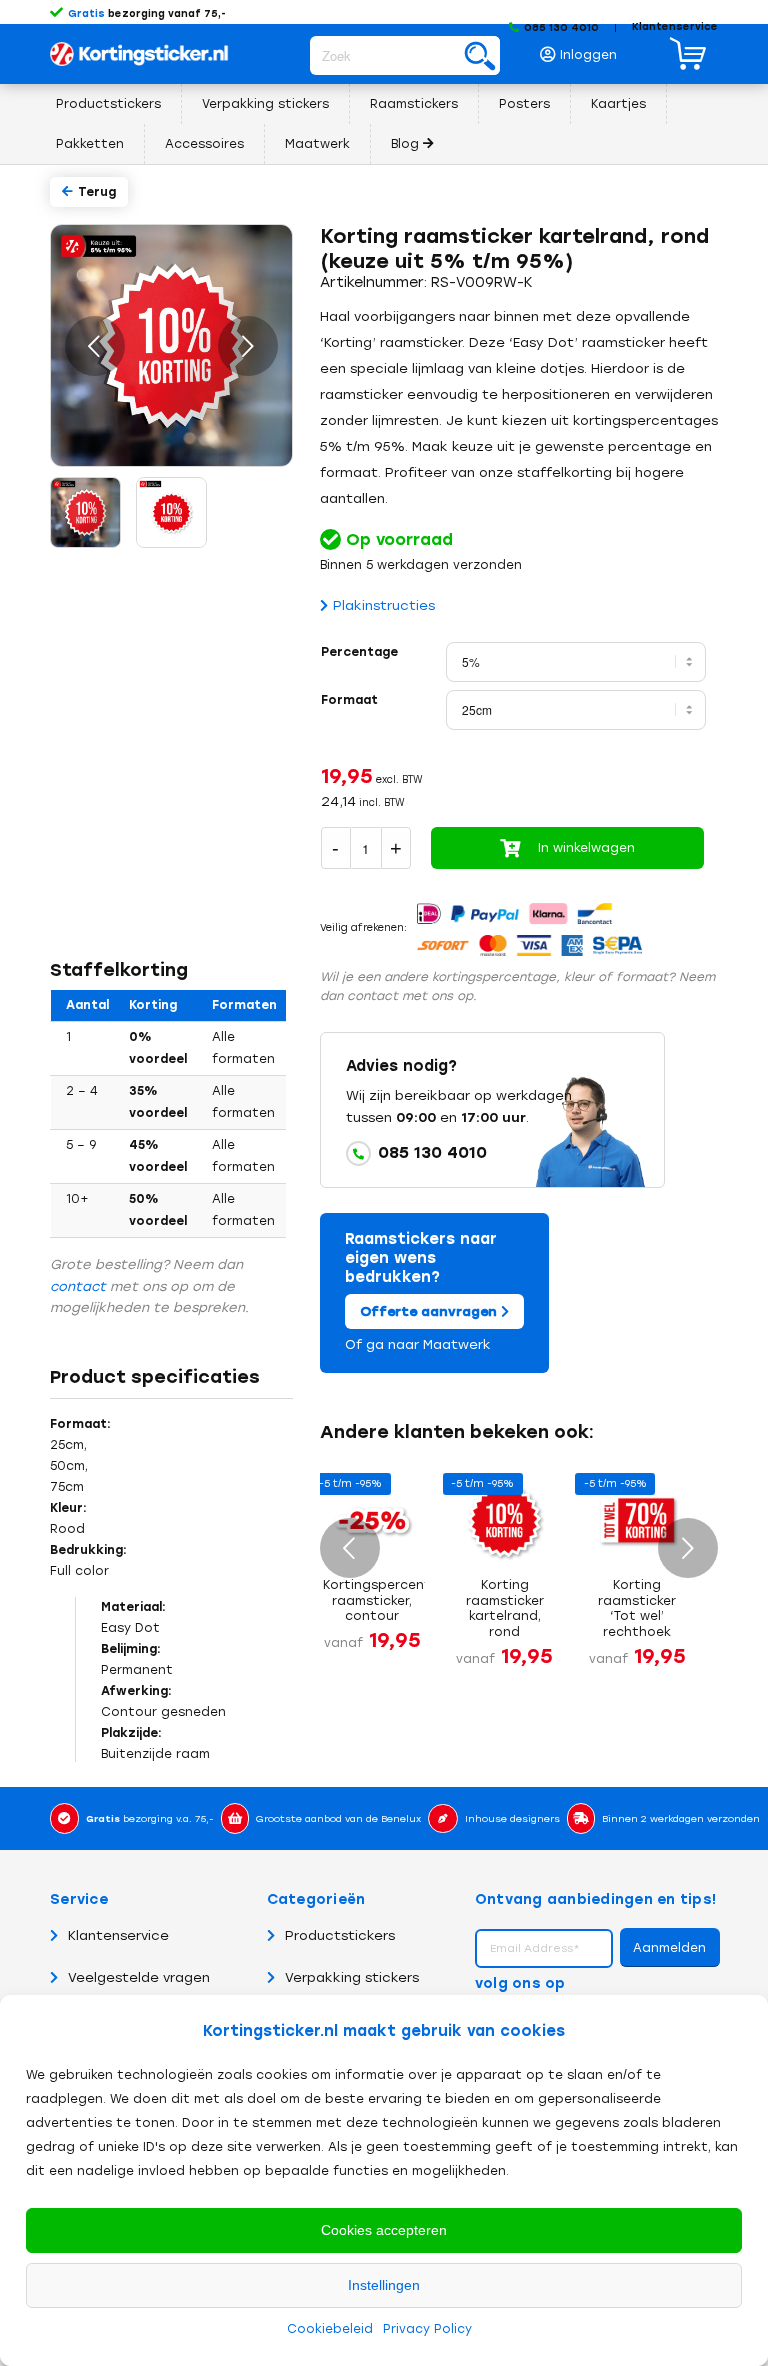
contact (78, 1286)
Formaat (349, 700)
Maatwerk (457, 1344)
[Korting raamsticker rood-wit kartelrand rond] (170, 511)
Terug (97, 192)
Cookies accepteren (384, 2230)
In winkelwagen (586, 848)
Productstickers (340, 1935)
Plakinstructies (384, 605)
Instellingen (384, 2285)
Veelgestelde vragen (139, 1977)
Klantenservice (675, 26)
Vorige (95, 346)
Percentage (359, 652)
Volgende (248, 346)
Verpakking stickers (352, 1977)
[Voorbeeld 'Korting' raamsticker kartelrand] (84, 511)
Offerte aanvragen (430, 1311)
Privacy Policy (427, 2329)
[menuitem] (584, 49)
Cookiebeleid (330, 2329)
